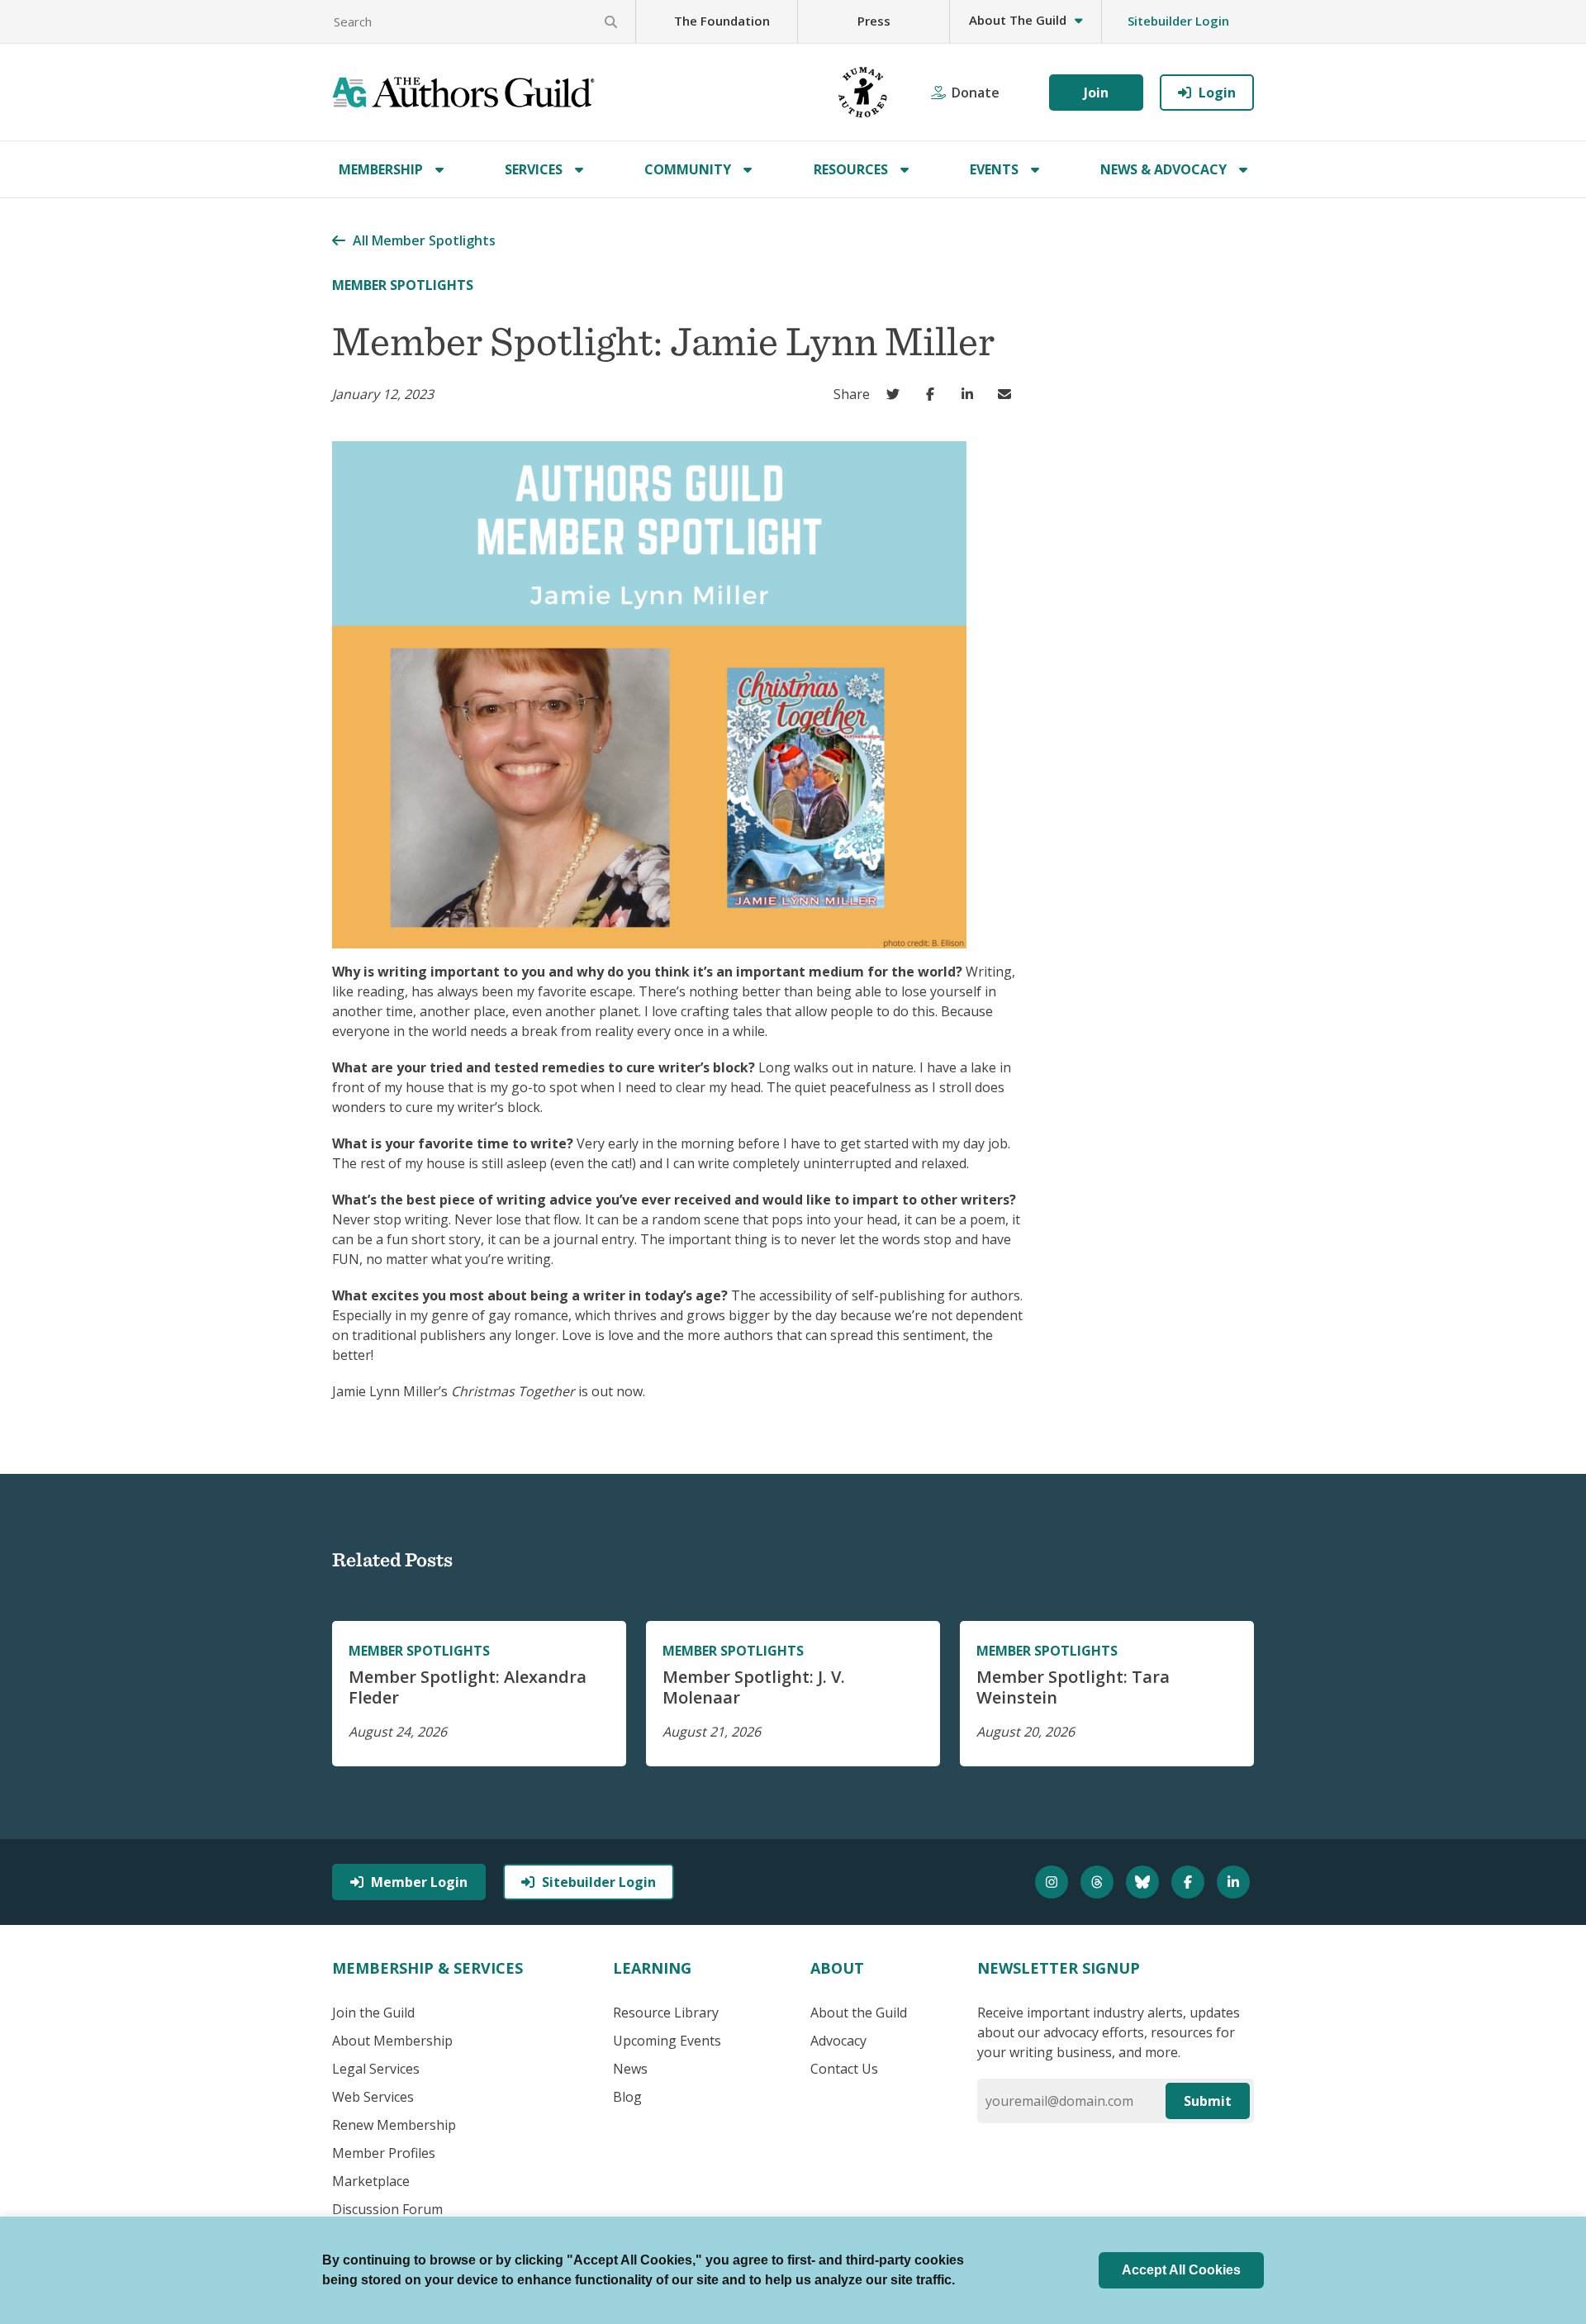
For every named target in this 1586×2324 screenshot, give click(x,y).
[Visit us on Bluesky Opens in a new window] (1144, 1882)
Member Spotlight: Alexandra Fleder (468, 1687)
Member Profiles (384, 2153)
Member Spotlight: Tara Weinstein (1073, 1687)
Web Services (373, 2097)
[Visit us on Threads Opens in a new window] (1099, 1882)
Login (1217, 93)
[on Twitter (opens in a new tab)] (897, 394)
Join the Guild (373, 2013)
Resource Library (666, 2013)
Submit (1208, 2101)
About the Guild (859, 2013)
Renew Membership (394, 2125)
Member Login (419, 1882)
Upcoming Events (667, 2041)
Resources (851, 169)
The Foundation (722, 21)
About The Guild (1018, 20)
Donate (976, 93)
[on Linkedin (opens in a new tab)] (971, 394)
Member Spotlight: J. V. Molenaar (754, 1687)
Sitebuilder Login (1178, 21)
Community (688, 169)
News (630, 2069)
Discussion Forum (387, 2209)
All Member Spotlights (424, 240)
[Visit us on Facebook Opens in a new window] (1190, 1882)
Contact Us (844, 2069)
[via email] (1008, 394)
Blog (627, 2097)
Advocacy (838, 2041)
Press (874, 21)
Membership (381, 169)
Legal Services (376, 2069)
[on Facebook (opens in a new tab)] (934, 394)
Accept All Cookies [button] (1181, 2270)
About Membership (392, 2041)
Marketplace (371, 2181)
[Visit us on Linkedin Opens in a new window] (1235, 1882)
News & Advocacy (1163, 169)
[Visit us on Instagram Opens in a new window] (1054, 1882)
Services (534, 169)
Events (994, 169)
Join (1096, 93)
